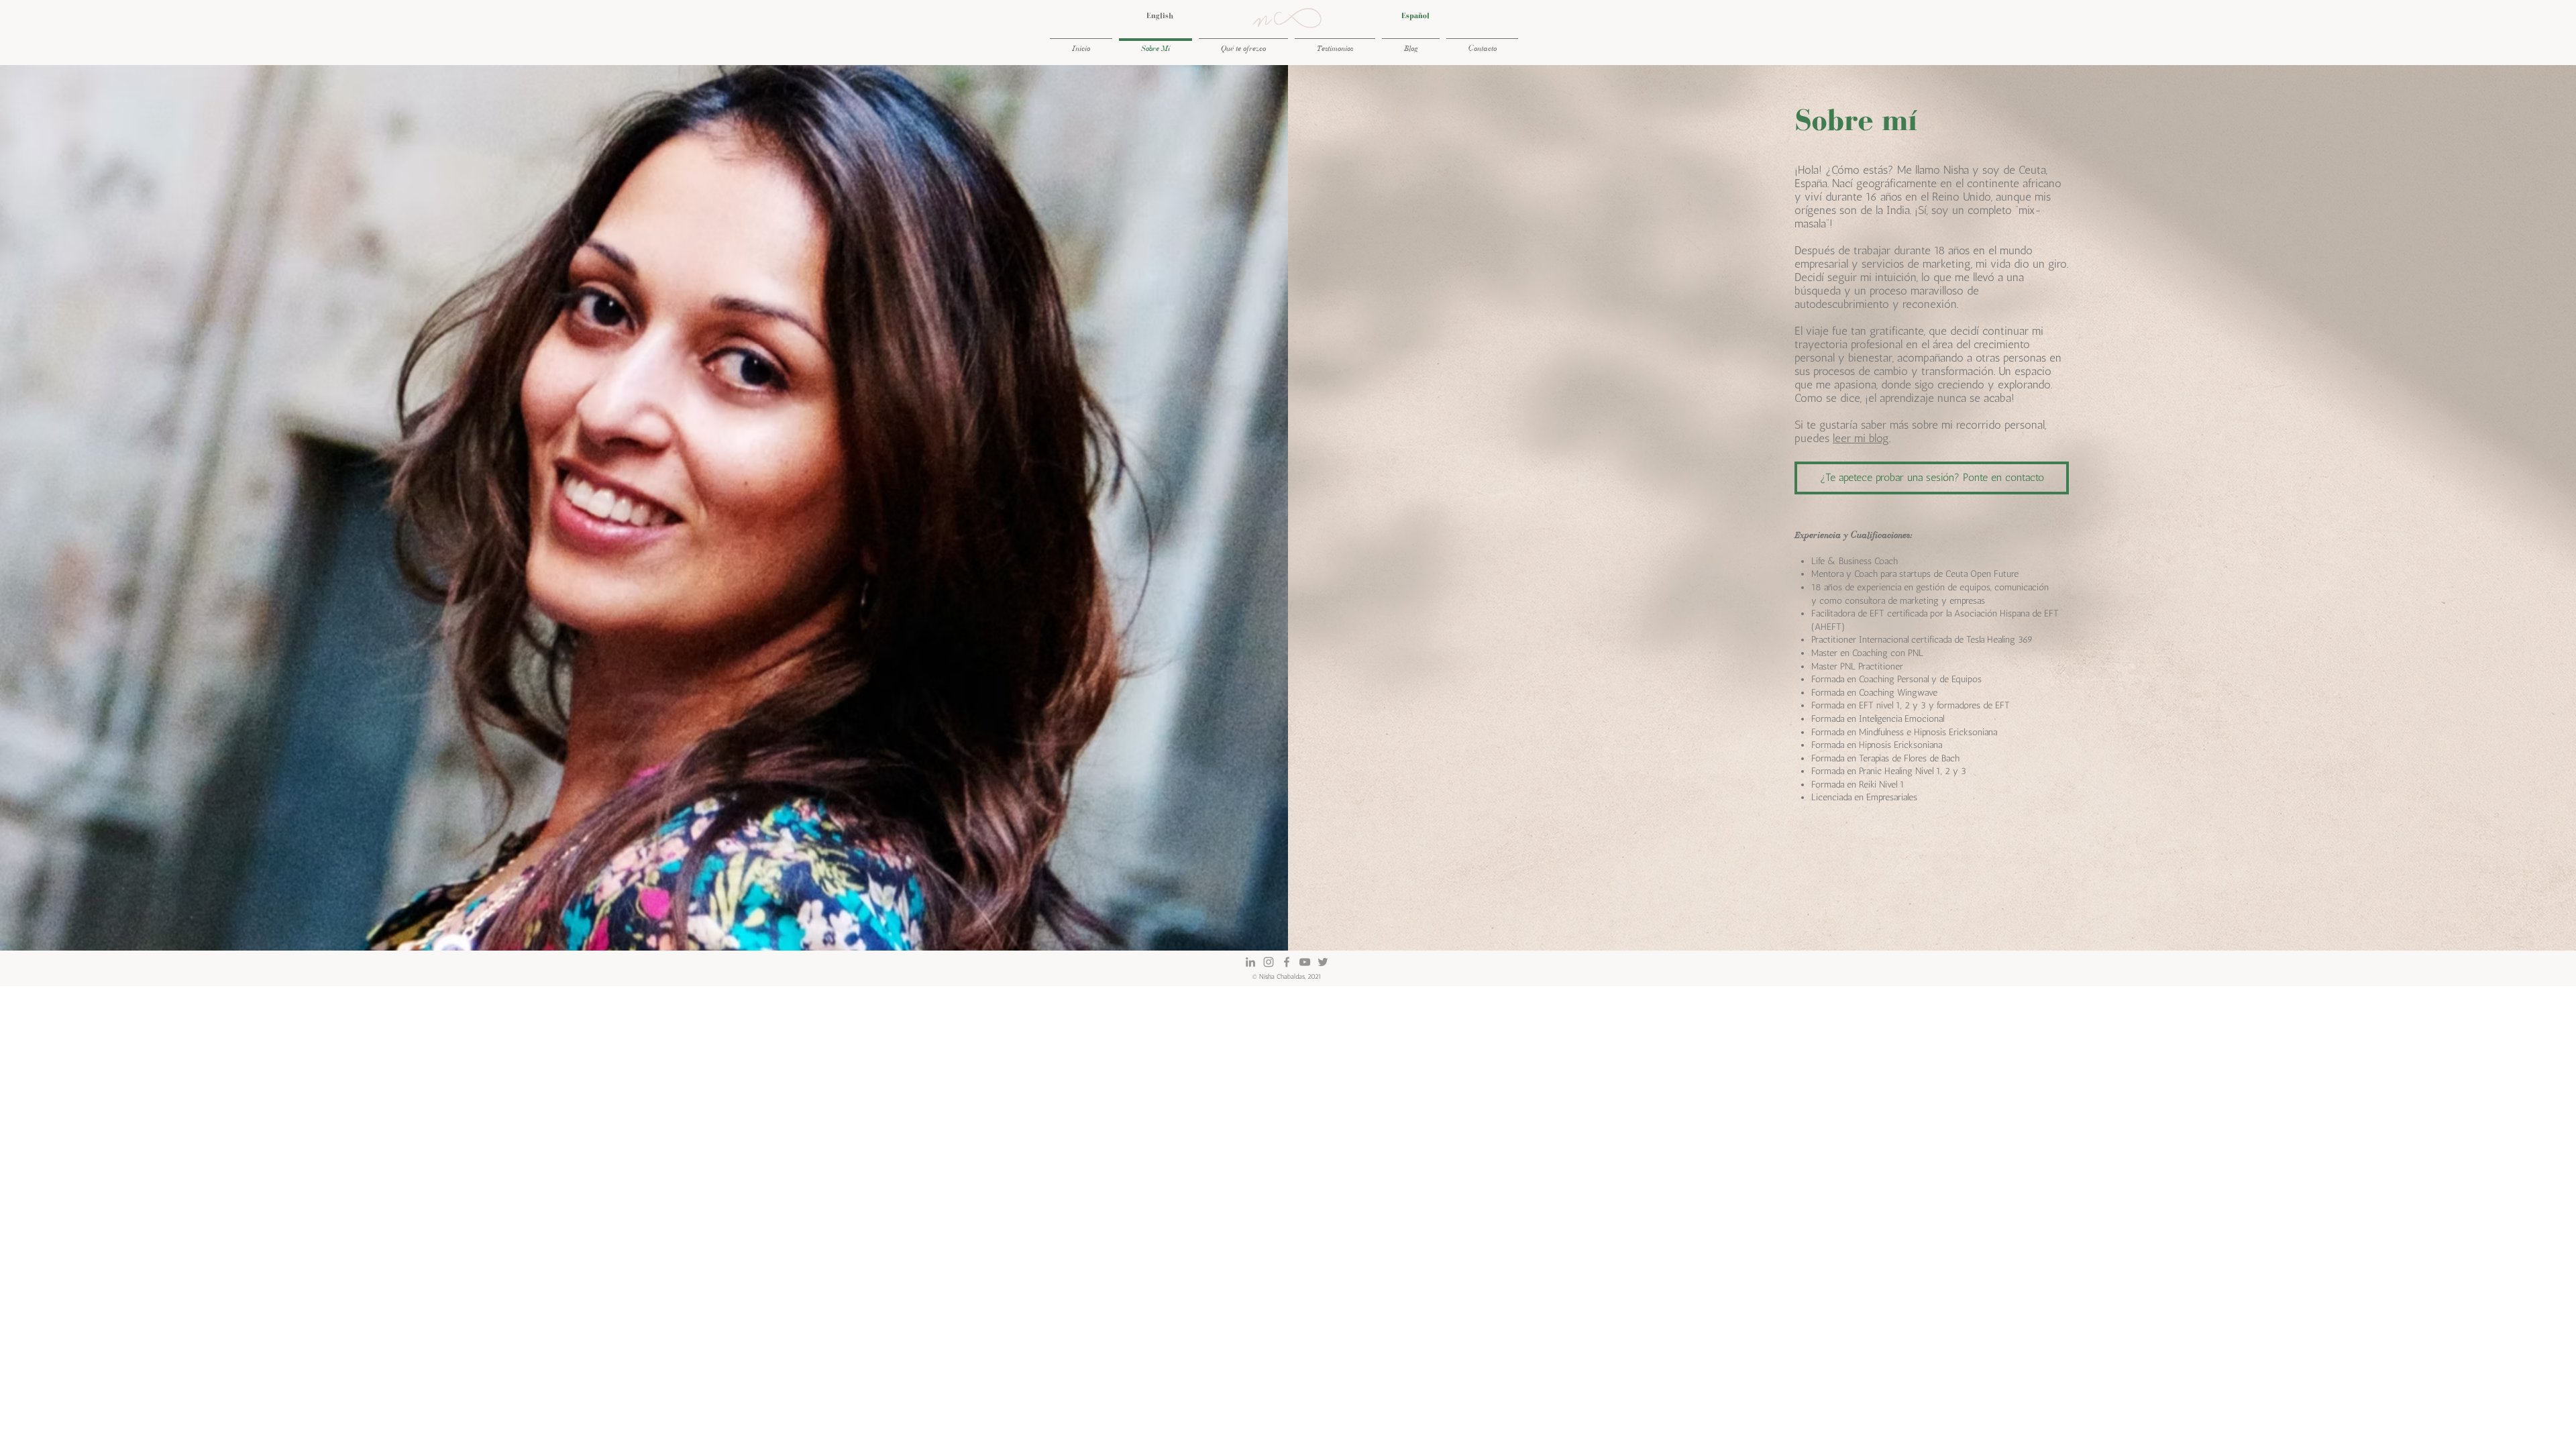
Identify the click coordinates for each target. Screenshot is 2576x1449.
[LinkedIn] (1250, 962)
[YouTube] (1305, 962)
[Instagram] (1269, 962)
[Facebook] (1287, 962)
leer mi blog (1861, 438)
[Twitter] (1323, 962)
